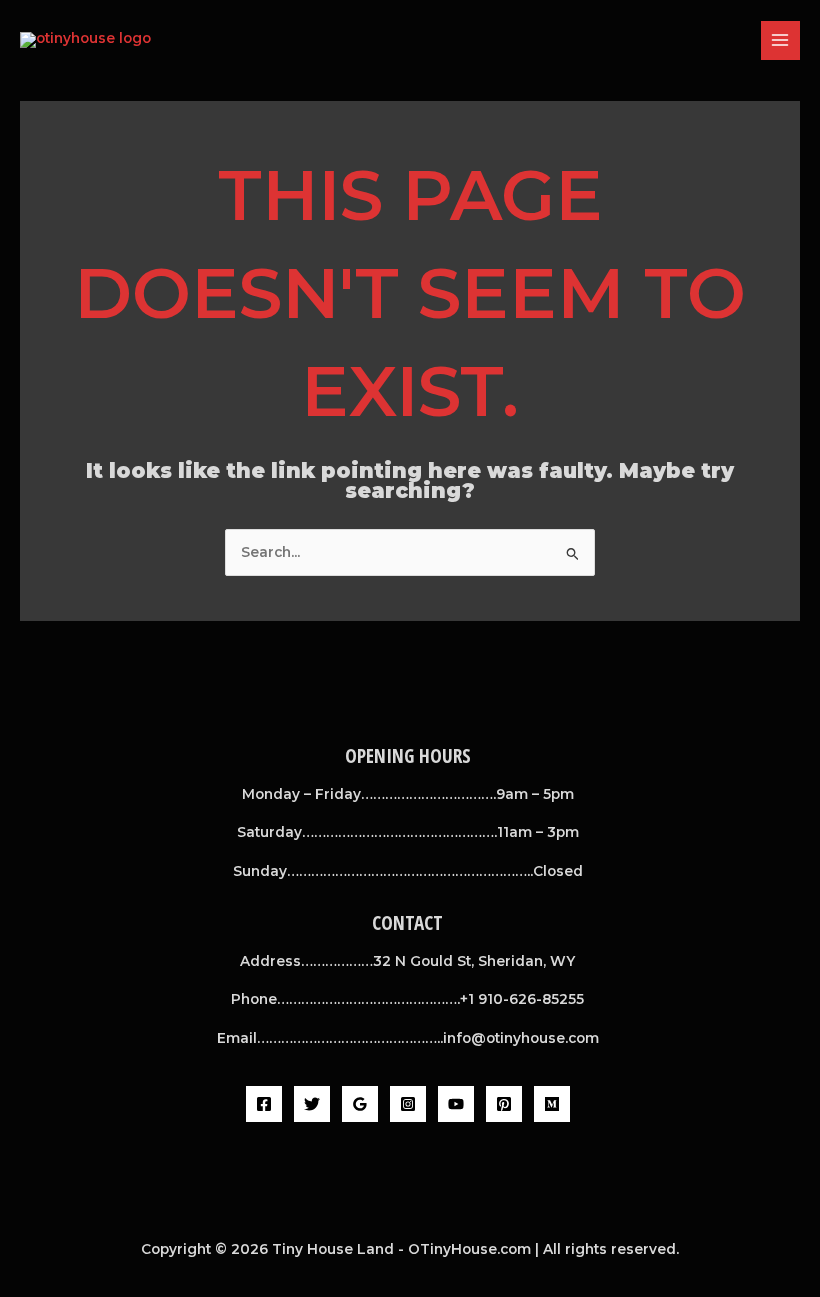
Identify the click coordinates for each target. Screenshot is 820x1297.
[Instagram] (408, 1104)
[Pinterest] (504, 1104)
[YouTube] (456, 1104)
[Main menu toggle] (780, 40)
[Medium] (552, 1104)
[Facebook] (264, 1104)
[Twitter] (312, 1104)
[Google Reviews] (360, 1104)
